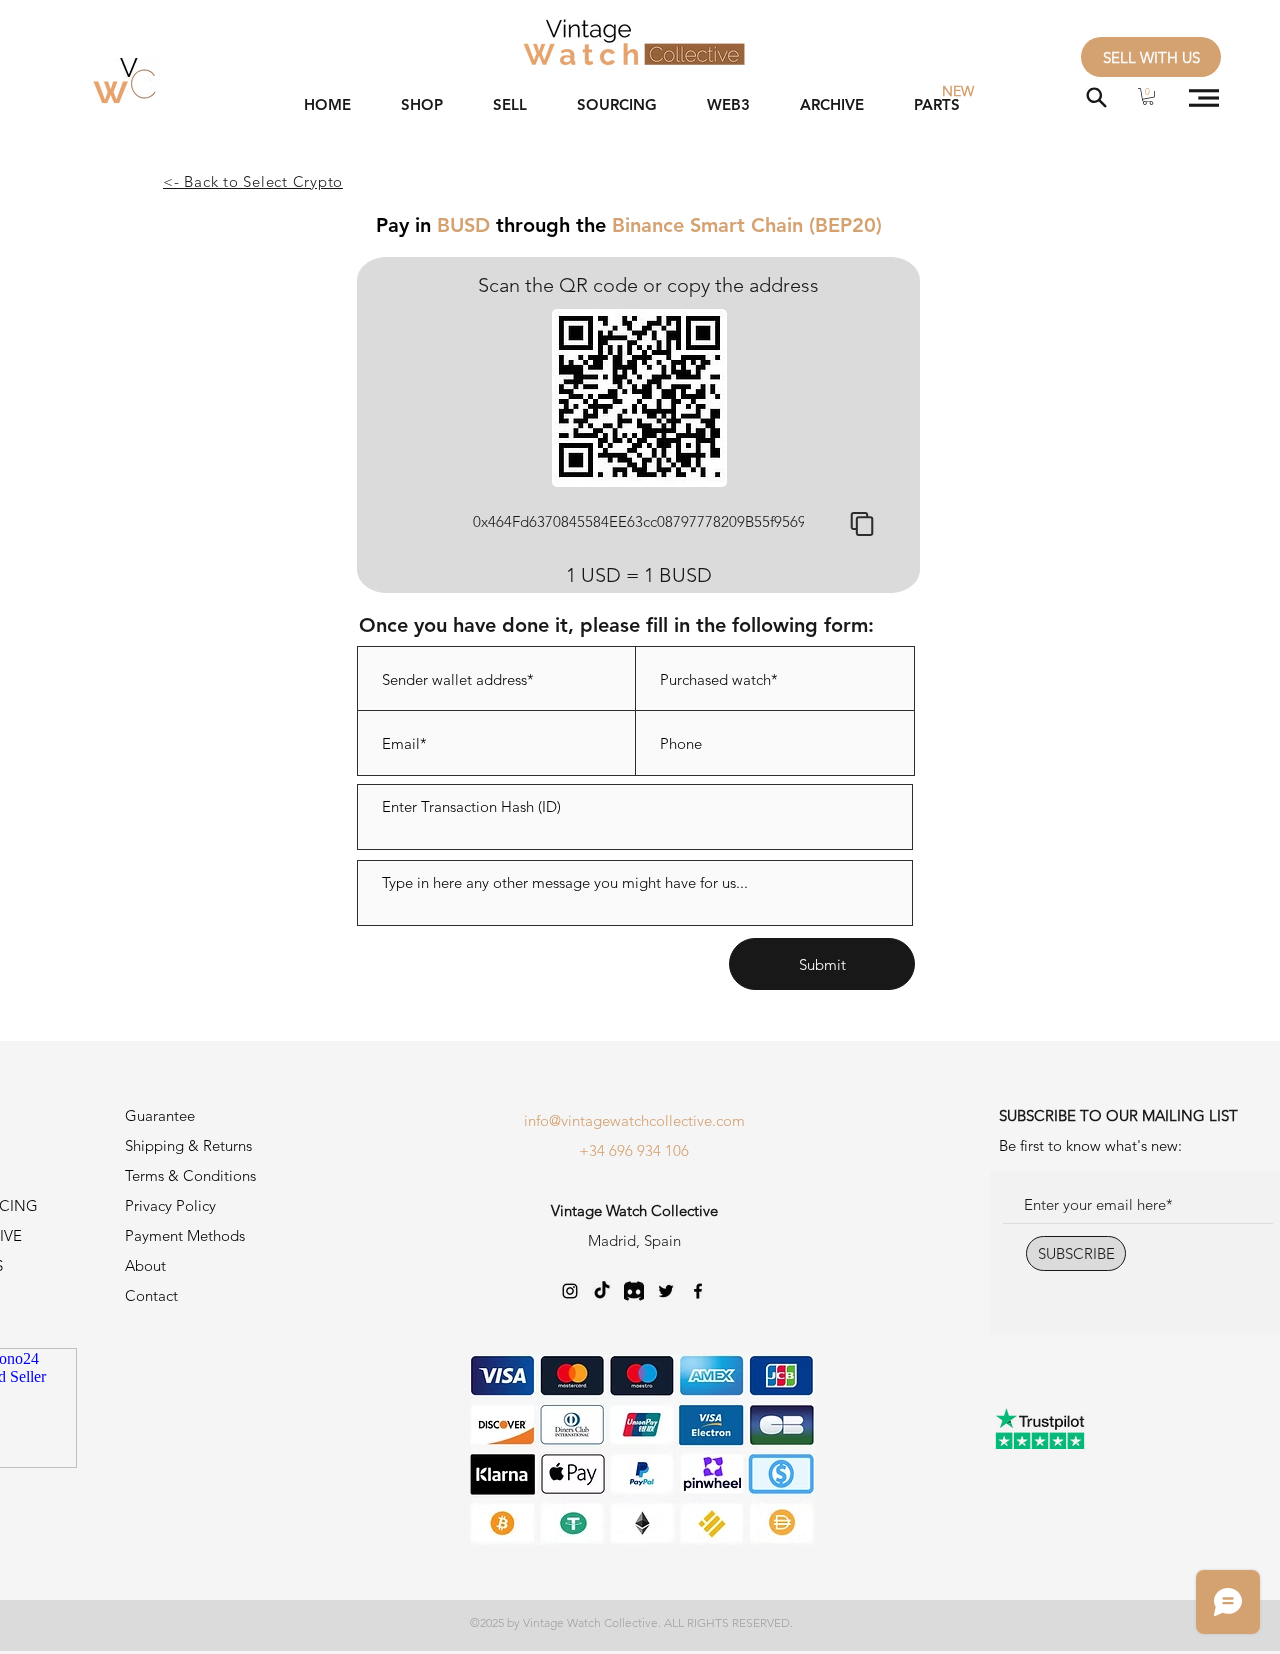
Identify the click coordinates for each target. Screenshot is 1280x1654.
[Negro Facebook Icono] (698, 1291)
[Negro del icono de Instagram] (570, 1291)
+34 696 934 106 (634, 1150)
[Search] (1096, 97)
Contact (151, 1295)
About (145, 1265)
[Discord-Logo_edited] (634, 1291)
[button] (1148, 96)
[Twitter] (666, 1291)
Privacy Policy (170, 1205)
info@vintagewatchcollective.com (634, 1120)
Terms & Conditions (190, 1175)
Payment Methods (187, 1235)
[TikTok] (602, 1291)
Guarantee (160, 1115)
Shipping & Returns (188, 1145)
